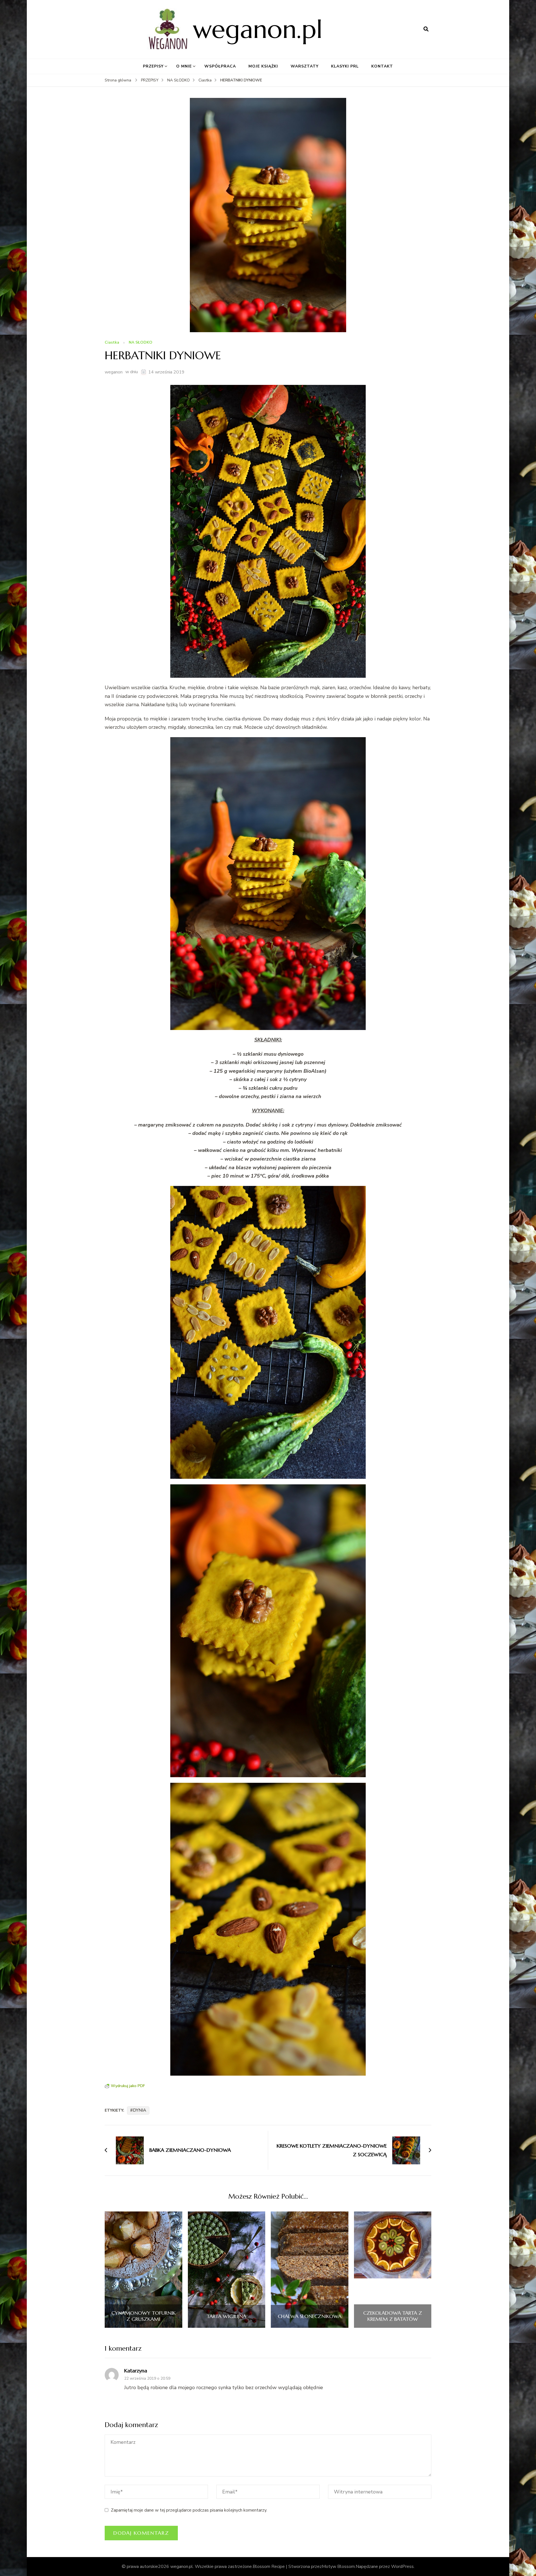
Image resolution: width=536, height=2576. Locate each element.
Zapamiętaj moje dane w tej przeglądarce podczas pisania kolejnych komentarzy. (189, 2510)
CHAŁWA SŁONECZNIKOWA (310, 2316)
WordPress (402, 2567)
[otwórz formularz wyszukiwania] (426, 29)
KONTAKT (382, 66)
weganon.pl (258, 29)
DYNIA (140, 2110)
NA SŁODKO (141, 343)
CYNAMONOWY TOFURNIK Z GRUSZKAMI (143, 2316)
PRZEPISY (153, 66)
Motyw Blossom (338, 2567)
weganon (114, 372)
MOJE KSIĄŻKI (263, 66)
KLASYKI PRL (345, 66)
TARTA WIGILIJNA (226, 2316)
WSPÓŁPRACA (220, 66)
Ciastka (112, 343)
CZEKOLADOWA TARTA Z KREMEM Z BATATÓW (393, 2316)
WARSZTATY (305, 66)
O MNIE (184, 66)
